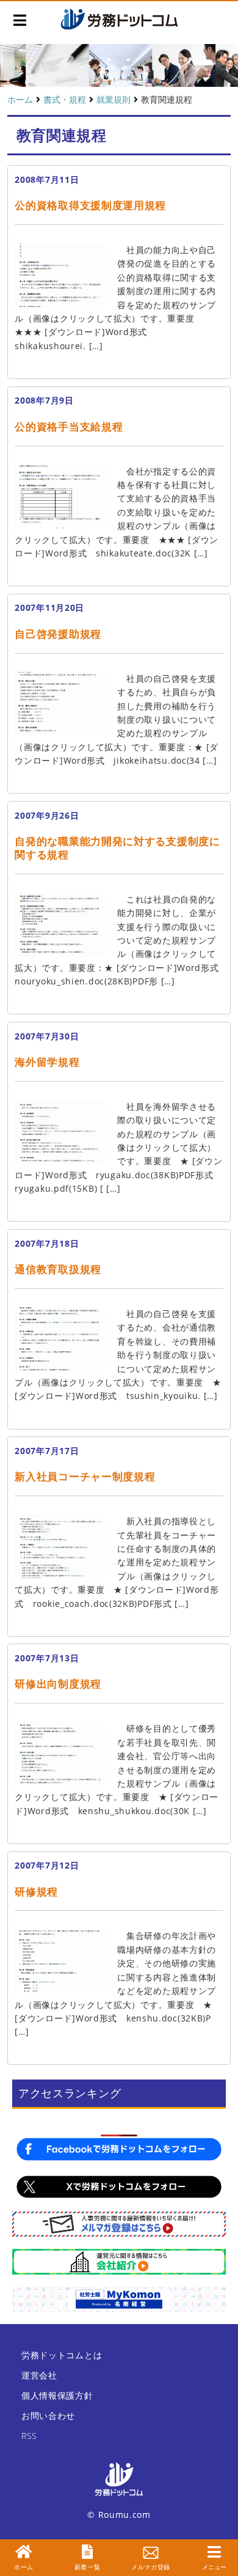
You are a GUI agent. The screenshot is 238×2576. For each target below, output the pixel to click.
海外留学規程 (47, 1062)
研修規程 (36, 1891)
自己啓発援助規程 (58, 634)
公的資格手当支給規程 (69, 426)
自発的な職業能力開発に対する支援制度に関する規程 (117, 848)
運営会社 (39, 2375)
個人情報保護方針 (57, 2395)
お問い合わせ (48, 2415)
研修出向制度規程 (58, 1684)
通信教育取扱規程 (58, 1269)
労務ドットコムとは (62, 2355)
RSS (29, 2436)
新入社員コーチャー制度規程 (85, 1476)
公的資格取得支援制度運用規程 (90, 205)
